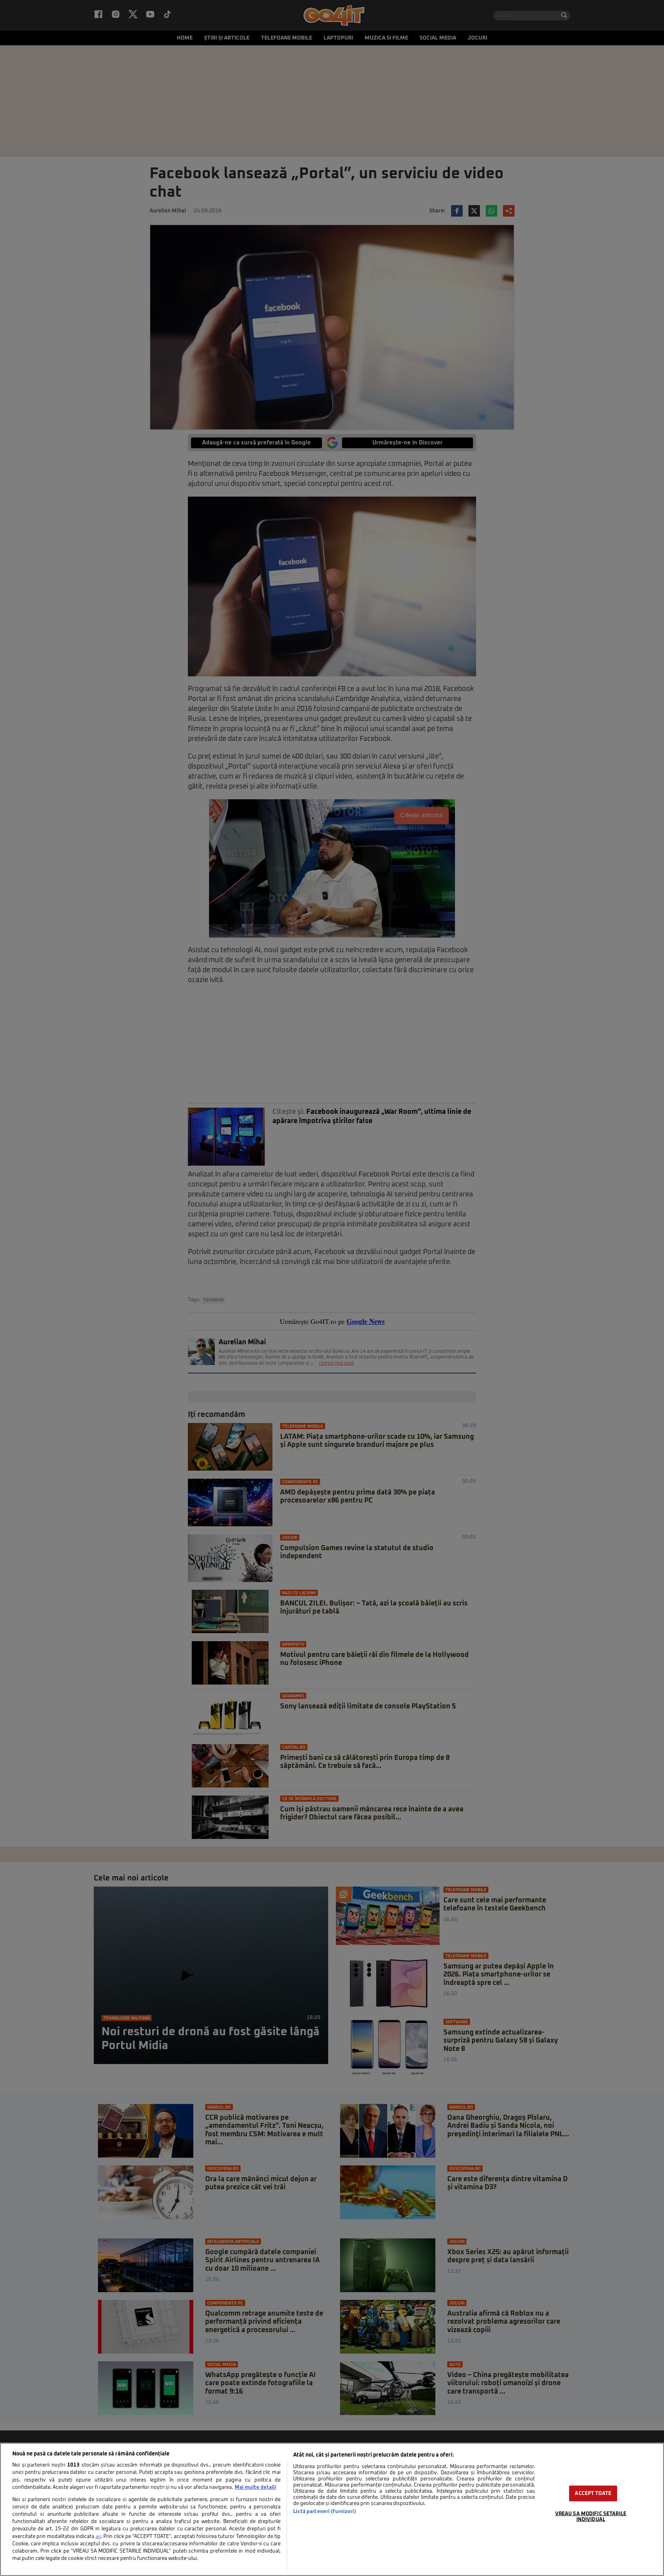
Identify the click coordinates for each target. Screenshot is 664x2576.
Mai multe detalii (256, 2487)
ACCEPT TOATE (593, 2493)
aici (98, 2537)
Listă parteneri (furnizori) (325, 2512)
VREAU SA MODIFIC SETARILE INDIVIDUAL (591, 2516)
